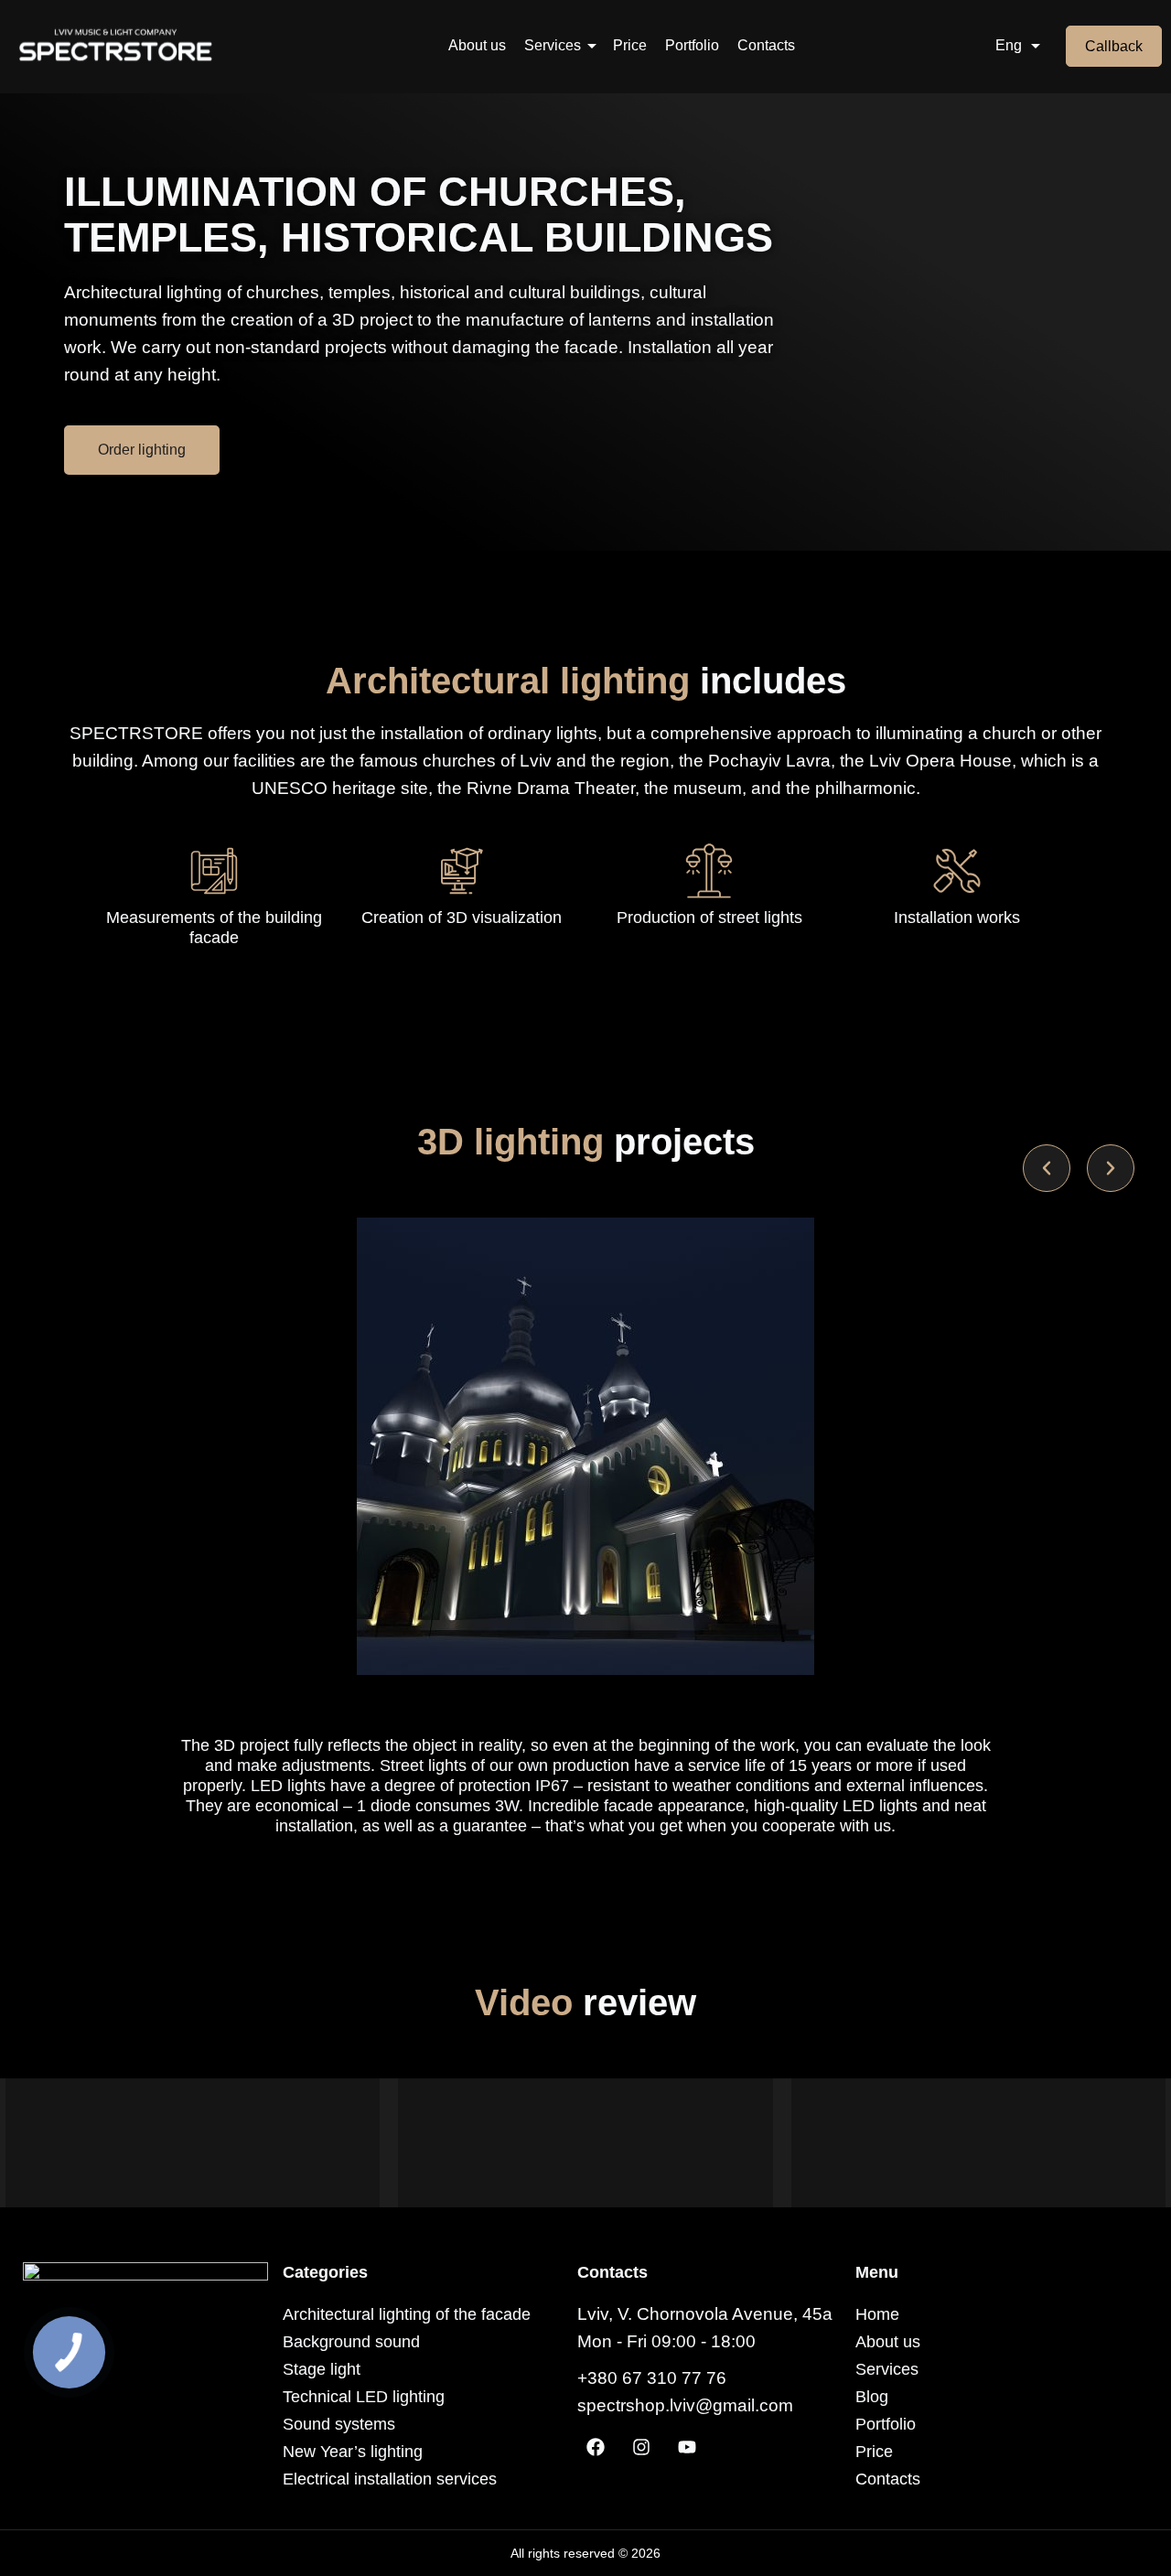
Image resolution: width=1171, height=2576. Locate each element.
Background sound (351, 2342)
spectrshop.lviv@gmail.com (685, 2405)
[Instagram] (641, 2447)
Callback (1114, 46)
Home (877, 2314)
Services (553, 45)
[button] (1047, 1168)
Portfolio (692, 45)
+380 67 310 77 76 (652, 2378)
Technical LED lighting (364, 2397)
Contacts (766, 45)
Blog (872, 2397)
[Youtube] (687, 2447)
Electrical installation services (390, 2479)
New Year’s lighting (353, 2452)
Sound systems (339, 2424)
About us (477, 45)
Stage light (322, 2369)
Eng (1009, 45)
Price (630, 45)
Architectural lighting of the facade (407, 2314)
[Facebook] (596, 2447)
